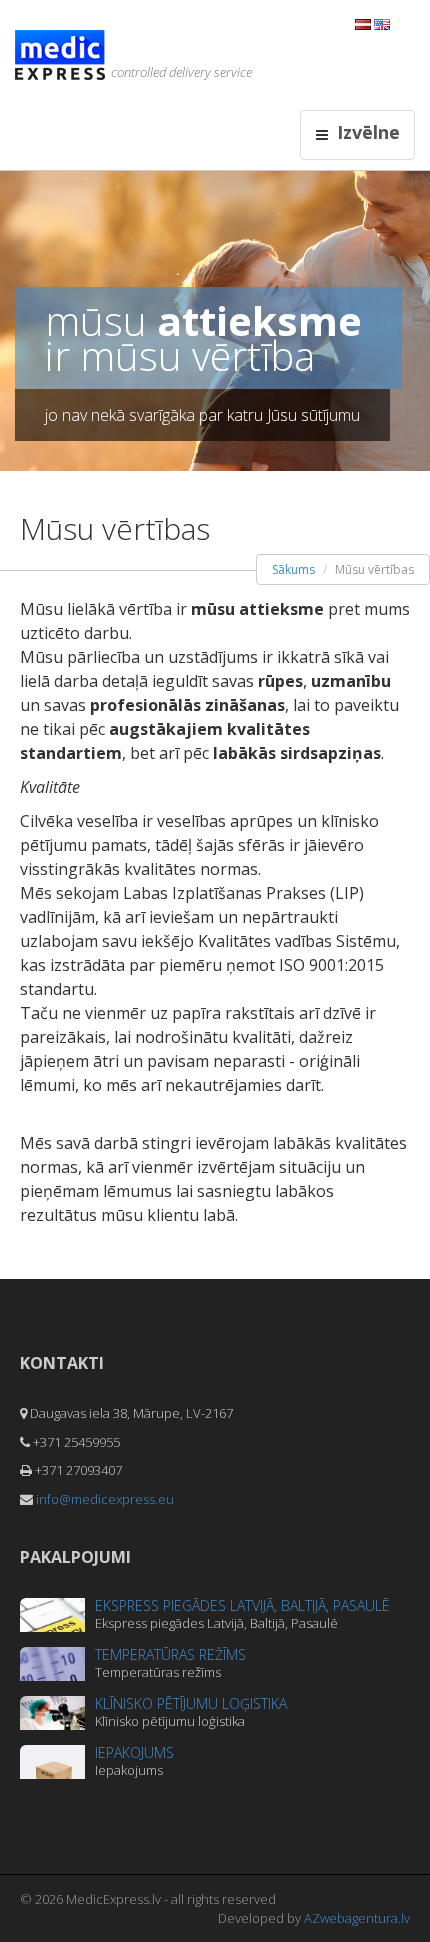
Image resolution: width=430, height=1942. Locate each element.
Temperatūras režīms (170, 1654)
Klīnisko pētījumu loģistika (191, 1703)
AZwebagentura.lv (357, 1918)
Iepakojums (134, 1752)
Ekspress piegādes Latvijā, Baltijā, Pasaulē (242, 1605)
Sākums (293, 569)
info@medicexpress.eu (105, 1499)
